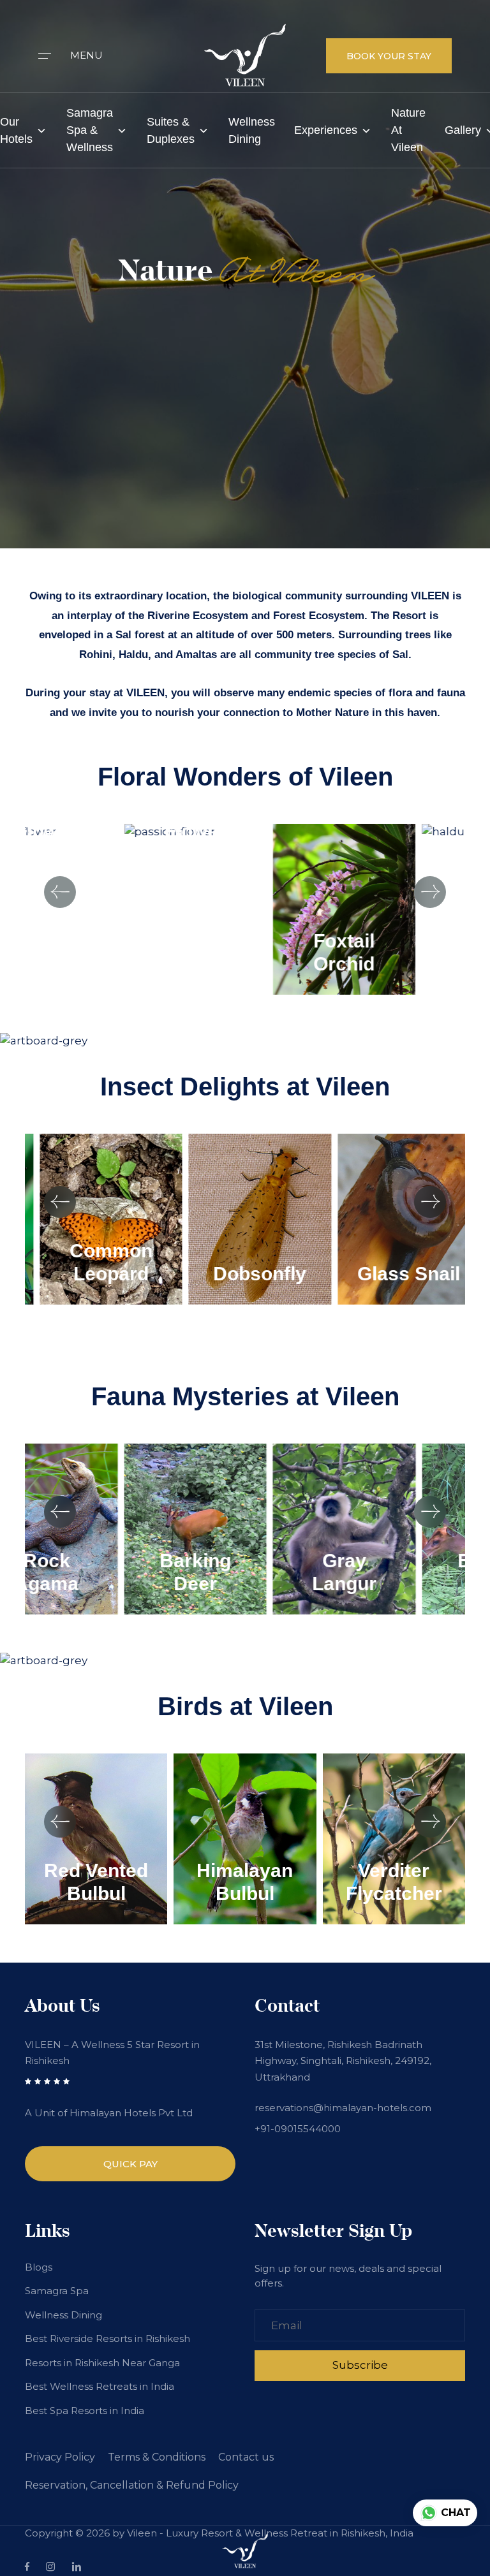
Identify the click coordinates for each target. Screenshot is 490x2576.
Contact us (246, 2457)
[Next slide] (430, 892)
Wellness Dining (252, 130)
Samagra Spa (57, 2291)
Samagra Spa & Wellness (90, 130)
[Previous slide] (60, 892)
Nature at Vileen (408, 130)
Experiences (326, 130)
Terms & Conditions (157, 2457)
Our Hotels (16, 130)
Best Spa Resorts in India (85, 2411)
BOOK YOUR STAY (389, 56)
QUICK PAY (130, 2164)
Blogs (39, 2267)
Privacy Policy (60, 2457)
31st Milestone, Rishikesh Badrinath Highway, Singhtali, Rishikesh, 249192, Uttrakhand (343, 2061)
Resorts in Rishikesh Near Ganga (102, 2363)
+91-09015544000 (298, 2129)
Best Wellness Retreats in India (100, 2386)
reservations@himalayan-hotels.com (343, 2108)
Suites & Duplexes (171, 130)
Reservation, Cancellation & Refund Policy (132, 2485)
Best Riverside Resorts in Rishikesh (108, 2338)
